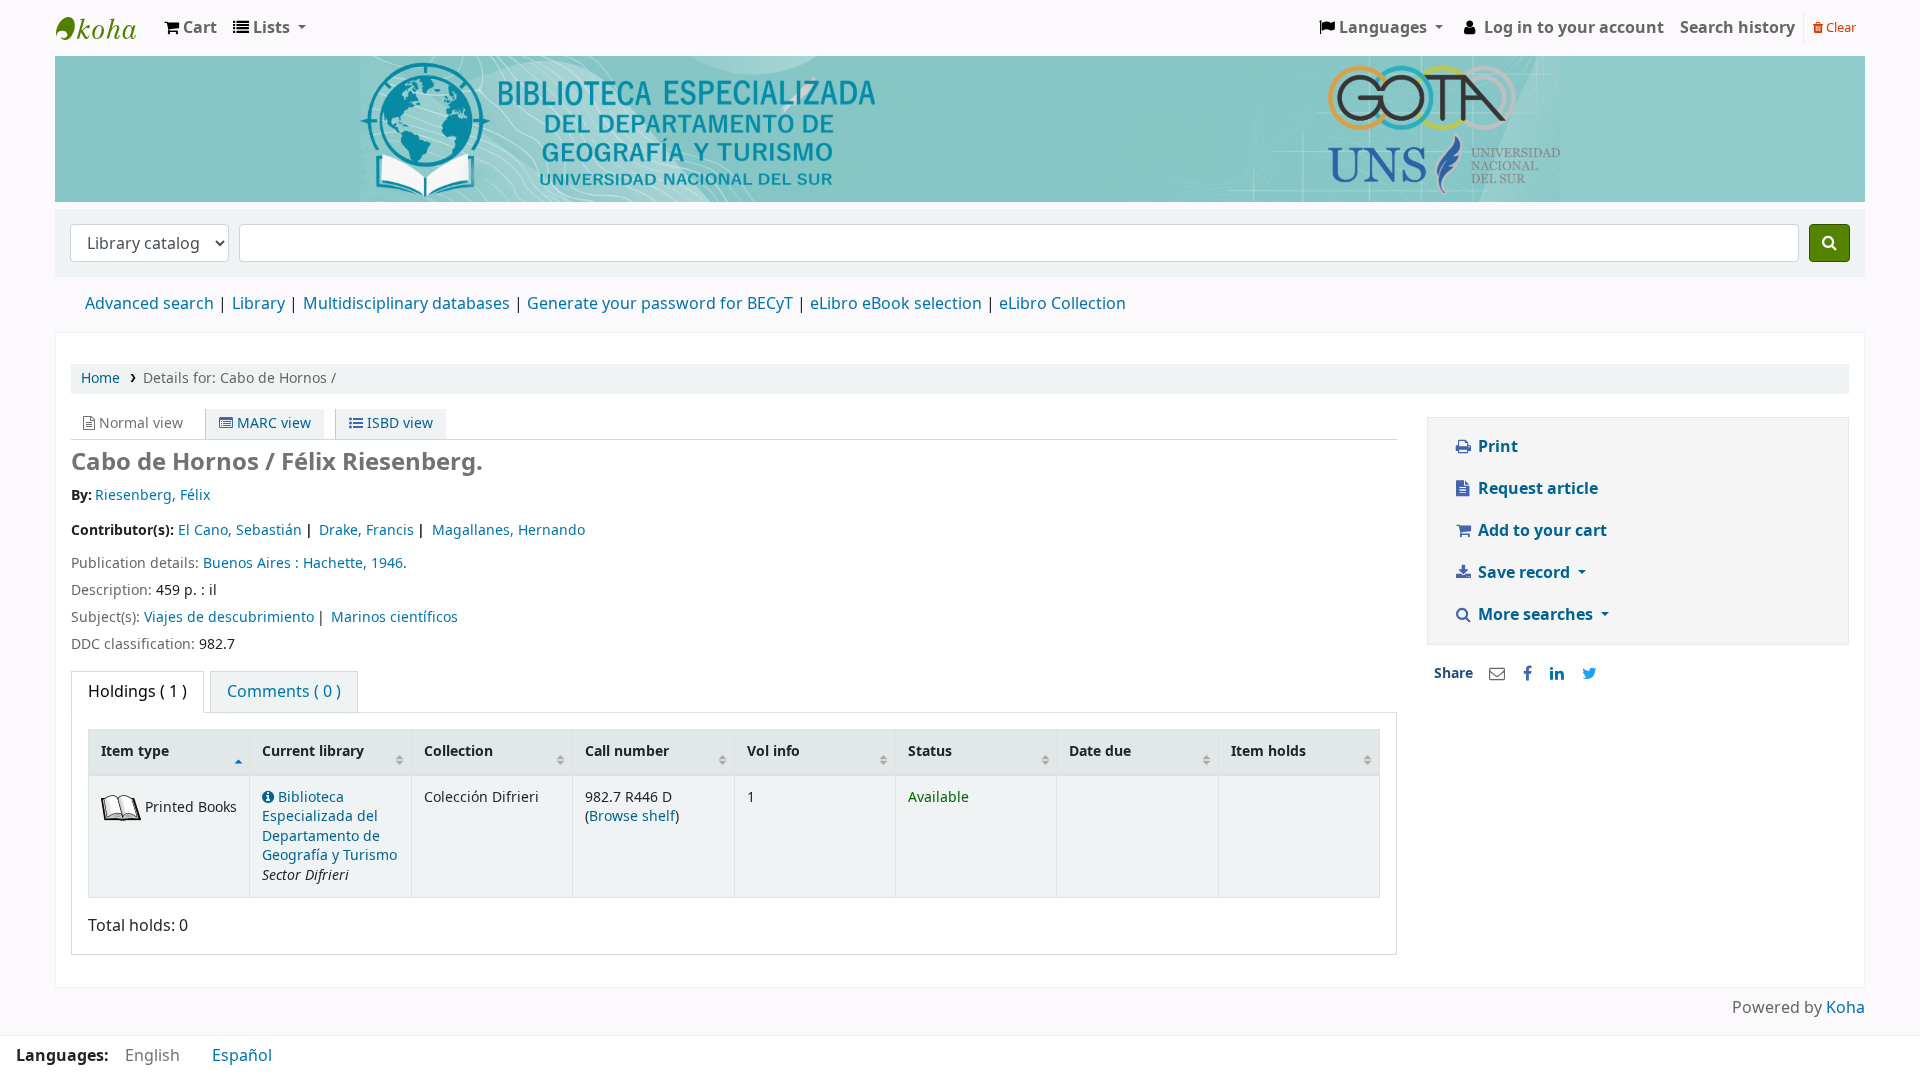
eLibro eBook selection (898, 304)
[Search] (1829, 243)
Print (1496, 447)
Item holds (1268, 751)
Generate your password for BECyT (660, 304)
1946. (389, 563)
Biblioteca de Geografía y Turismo (106, 28)
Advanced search (149, 304)
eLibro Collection (1062, 304)
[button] (190, 28)
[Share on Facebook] (1527, 674)
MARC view (272, 423)
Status (930, 751)
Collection (458, 751)
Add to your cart (1540, 531)
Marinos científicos (394, 617)
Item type (135, 751)
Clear (1839, 27)
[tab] (284, 692)
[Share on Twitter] (1589, 674)
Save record (1524, 573)
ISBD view (398, 423)
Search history (1737, 28)
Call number (627, 751)
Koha (1845, 1008)
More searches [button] (1535, 615)
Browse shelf (632, 816)
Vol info (773, 751)
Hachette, (337, 563)
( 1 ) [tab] (137, 692)
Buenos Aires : (253, 563)
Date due (1100, 751)
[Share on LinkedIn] (1557, 674)
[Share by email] (1497, 674)
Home (100, 378)
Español (242, 1056)
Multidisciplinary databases (408, 304)
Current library (313, 751)
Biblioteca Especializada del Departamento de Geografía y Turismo (329, 826)
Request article (1536, 489)
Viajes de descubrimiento (229, 617)
